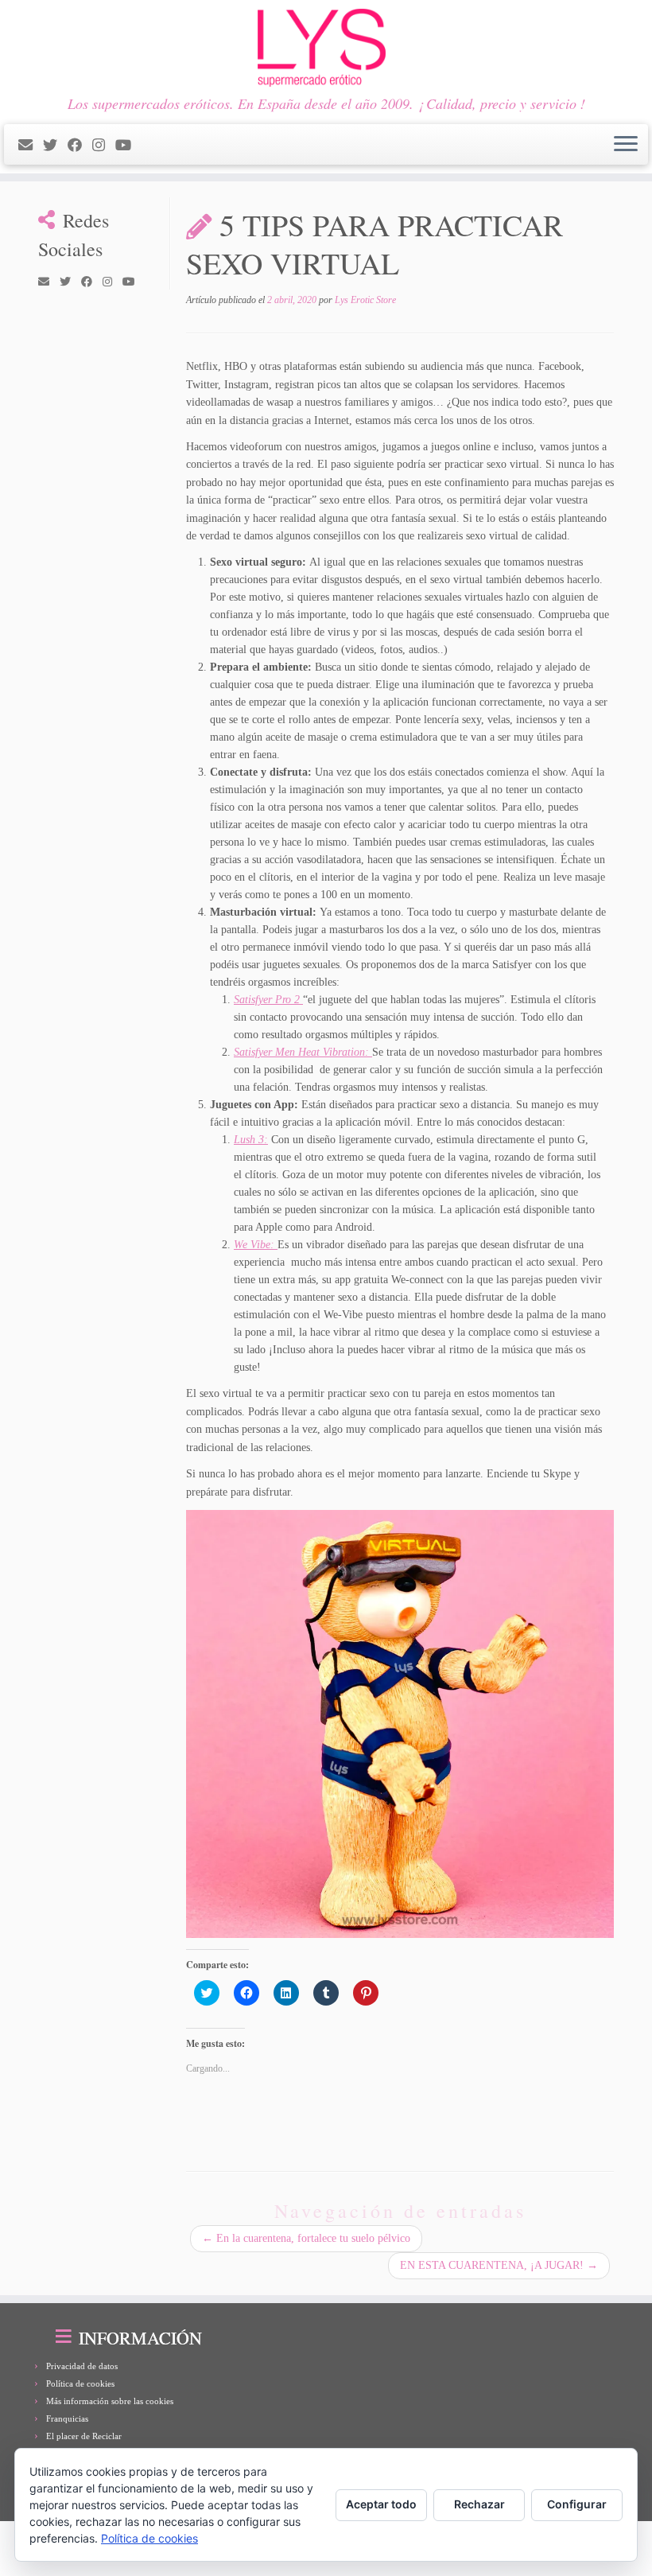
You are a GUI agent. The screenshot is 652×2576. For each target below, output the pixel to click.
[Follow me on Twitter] (55, 146)
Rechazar (479, 2504)
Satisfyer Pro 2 (268, 1000)
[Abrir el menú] (626, 145)
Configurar (577, 2504)
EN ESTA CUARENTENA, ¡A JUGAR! (499, 2265)
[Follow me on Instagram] (104, 146)
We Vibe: (256, 1245)
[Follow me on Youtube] (128, 146)
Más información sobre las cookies (110, 2401)
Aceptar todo (381, 2504)
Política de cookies (80, 2383)
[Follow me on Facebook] (80, 146)
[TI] (147, 146)
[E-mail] (31, 146)
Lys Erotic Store (365, 300)
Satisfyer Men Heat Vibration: (303, 1052)
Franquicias (67, 2418)
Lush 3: (251, 1140)
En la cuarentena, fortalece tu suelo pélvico (306, 2238)
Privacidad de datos (82, 2366)
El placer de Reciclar (84, 2436)
